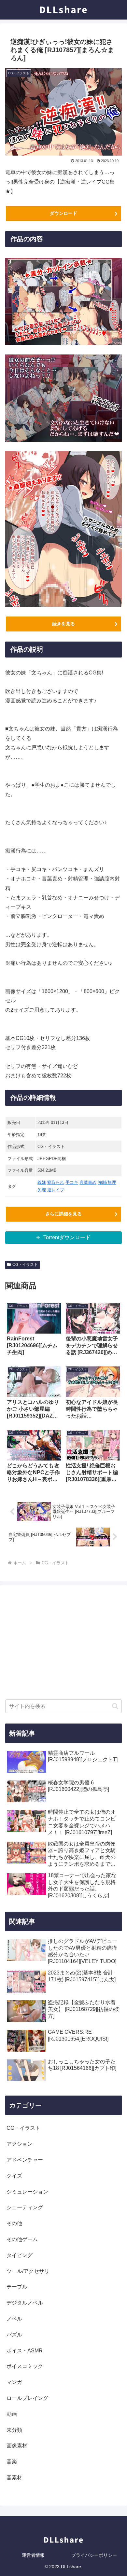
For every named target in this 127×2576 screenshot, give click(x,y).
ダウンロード (63, 213)
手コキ (72, 1182)
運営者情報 (33, 2555)
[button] (115, 1706)
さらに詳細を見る (63, 1214)
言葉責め (88, 1182)
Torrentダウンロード (67, 1237)
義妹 (42, 1182)
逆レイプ (56, 1190)
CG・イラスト (25, 1265)
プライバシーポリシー (94, 2555)
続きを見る (63, 624)
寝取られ (56, 1182)
